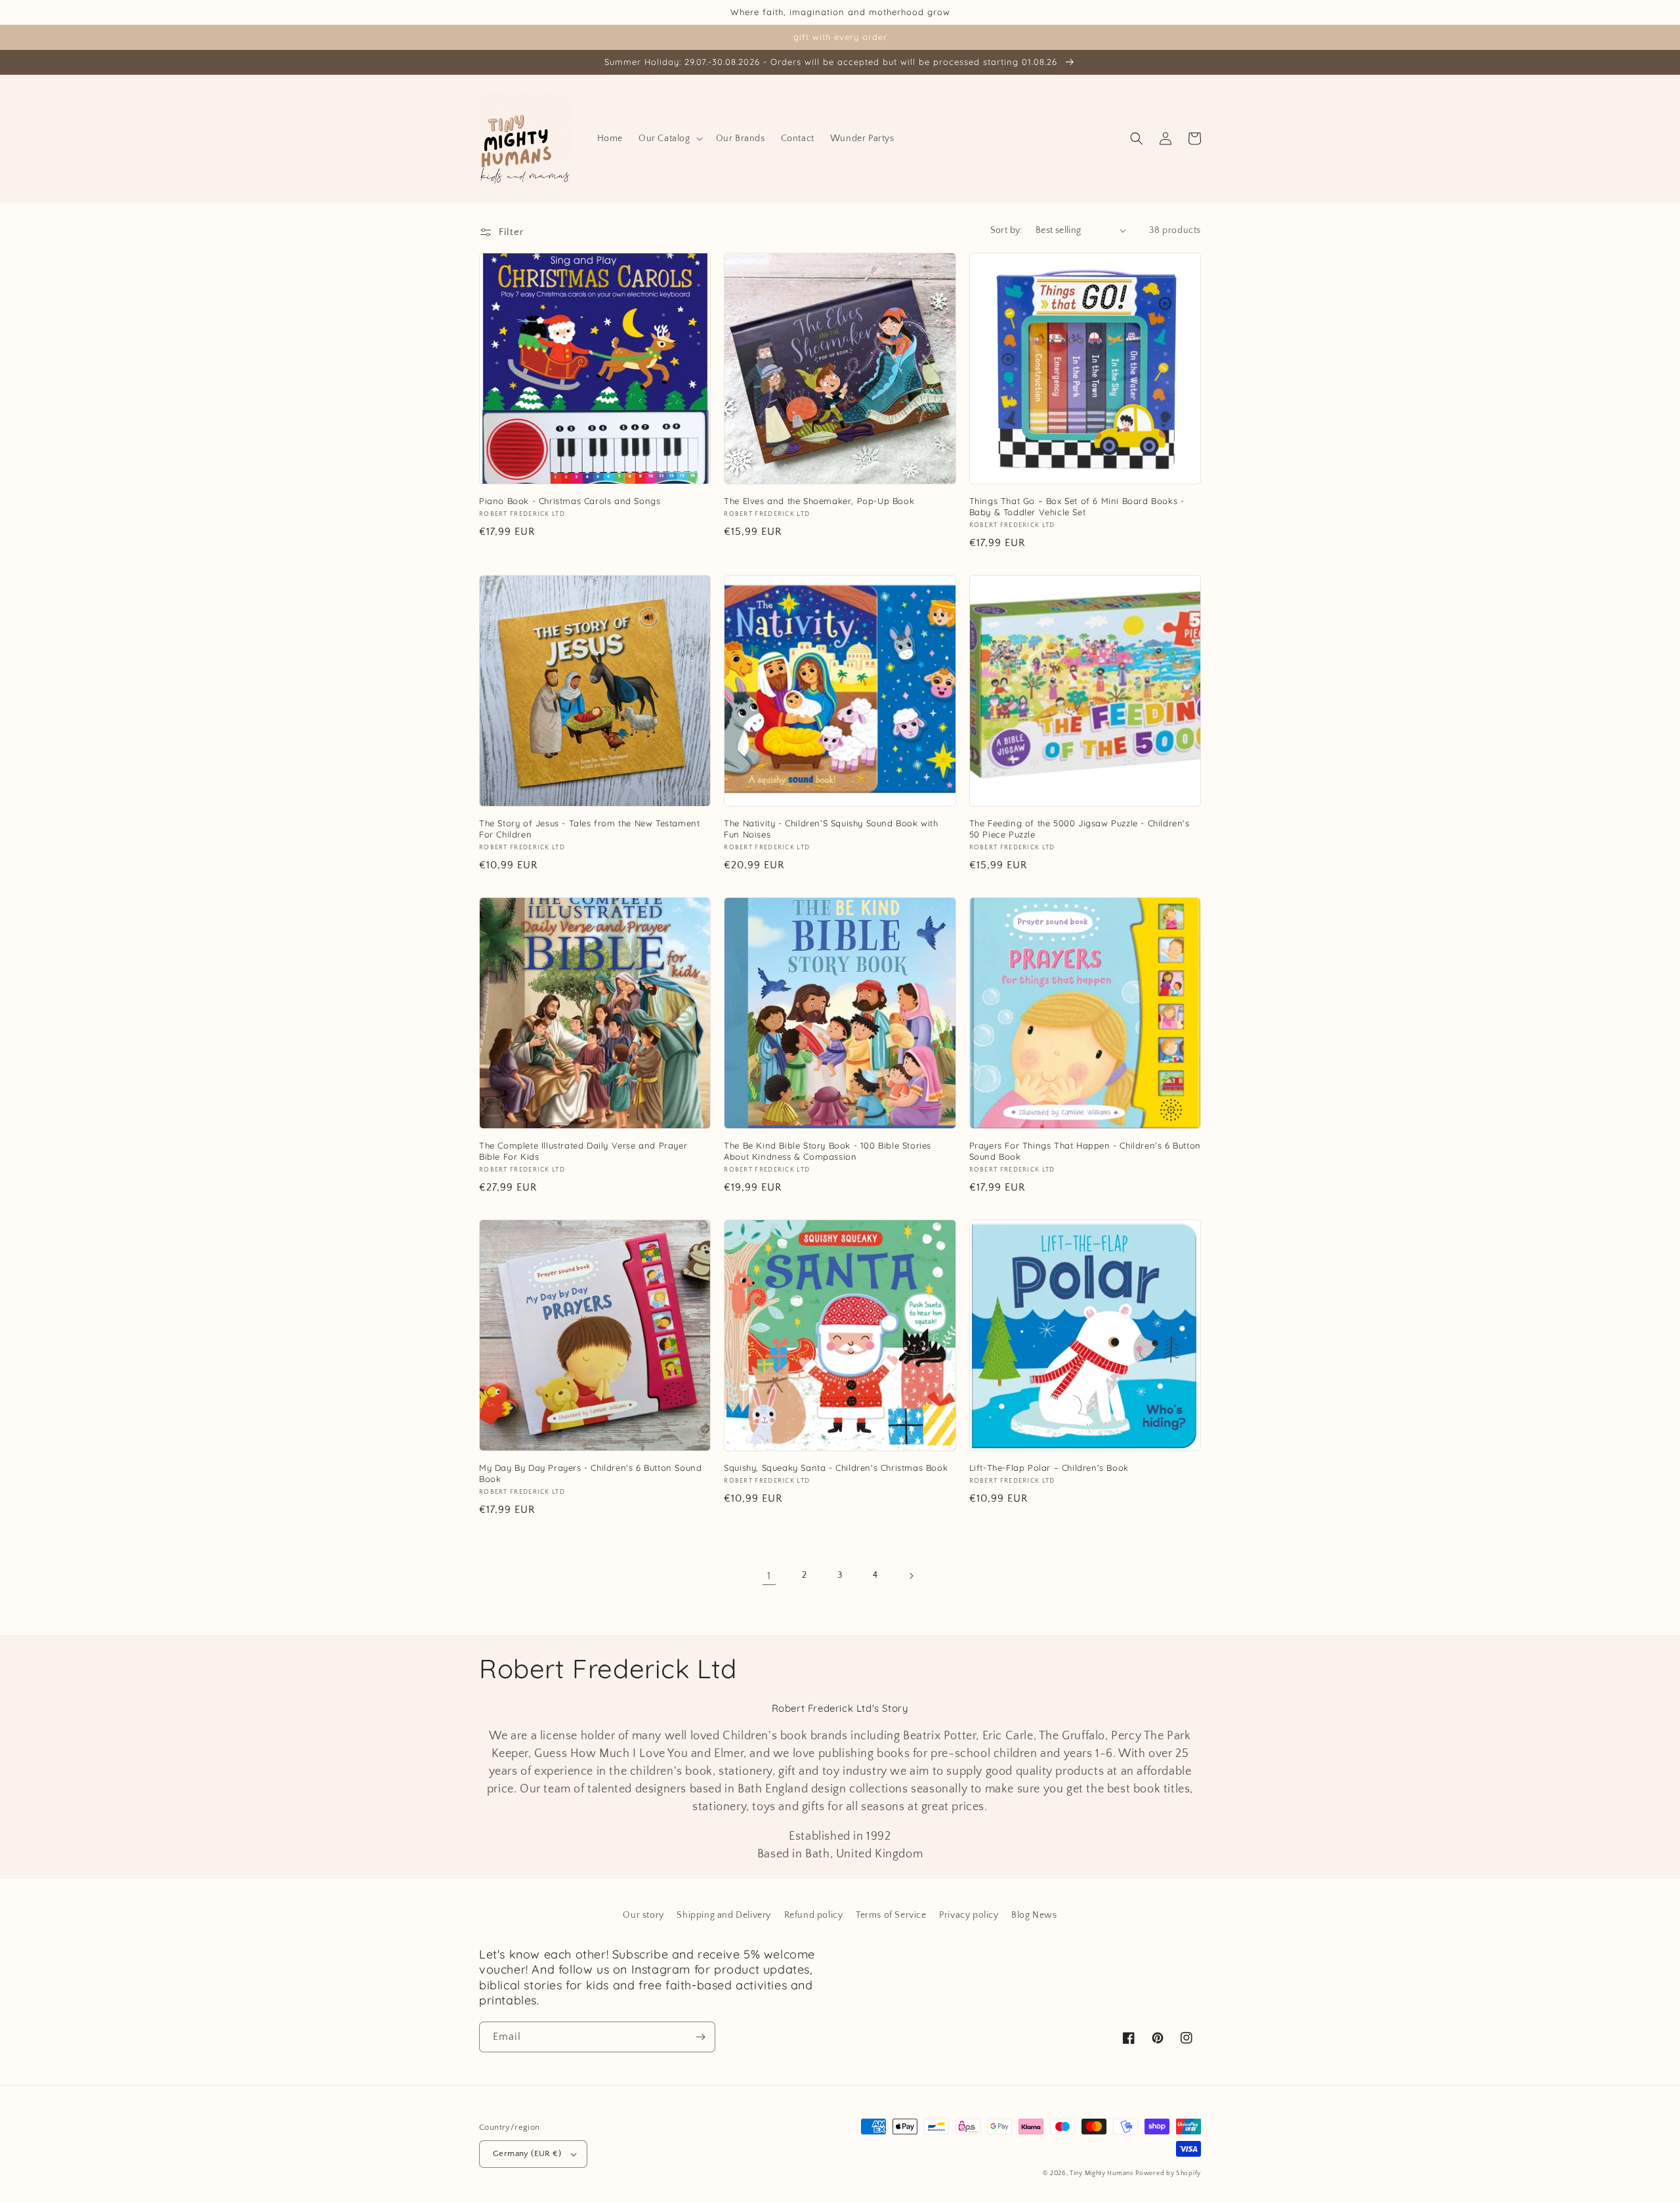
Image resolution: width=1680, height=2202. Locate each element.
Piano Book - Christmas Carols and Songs (570, 501)
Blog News (1034, 1915)
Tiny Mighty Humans (1102, 2173)
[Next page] (911, 1576)
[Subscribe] (700, 2037)
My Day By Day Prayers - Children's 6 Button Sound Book (590, 1473)
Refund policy (814, 1915)
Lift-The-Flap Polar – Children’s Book (1049, 1468)
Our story (643, 1915)
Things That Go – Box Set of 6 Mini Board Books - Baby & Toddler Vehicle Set (1077, 506)
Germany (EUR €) (527, 2153)
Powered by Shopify (1168, 2173)
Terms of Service (891, 1915)
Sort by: (1006, 230)
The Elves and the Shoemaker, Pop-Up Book (819, 501)
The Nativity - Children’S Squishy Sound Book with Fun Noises (831, 829)
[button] (669, 138)
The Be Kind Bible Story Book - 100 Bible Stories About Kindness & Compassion (828, 1151)
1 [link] (769, 1576)
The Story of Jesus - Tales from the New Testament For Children (589, 829)
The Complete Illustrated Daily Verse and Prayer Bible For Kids (583, 1151)
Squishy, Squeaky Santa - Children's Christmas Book (836, 1468)
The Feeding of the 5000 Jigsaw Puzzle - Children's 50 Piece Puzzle (1080, 829)
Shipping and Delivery (724, 1915)
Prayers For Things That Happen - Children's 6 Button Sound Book (1085, 1151)
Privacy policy (969, 1915)
